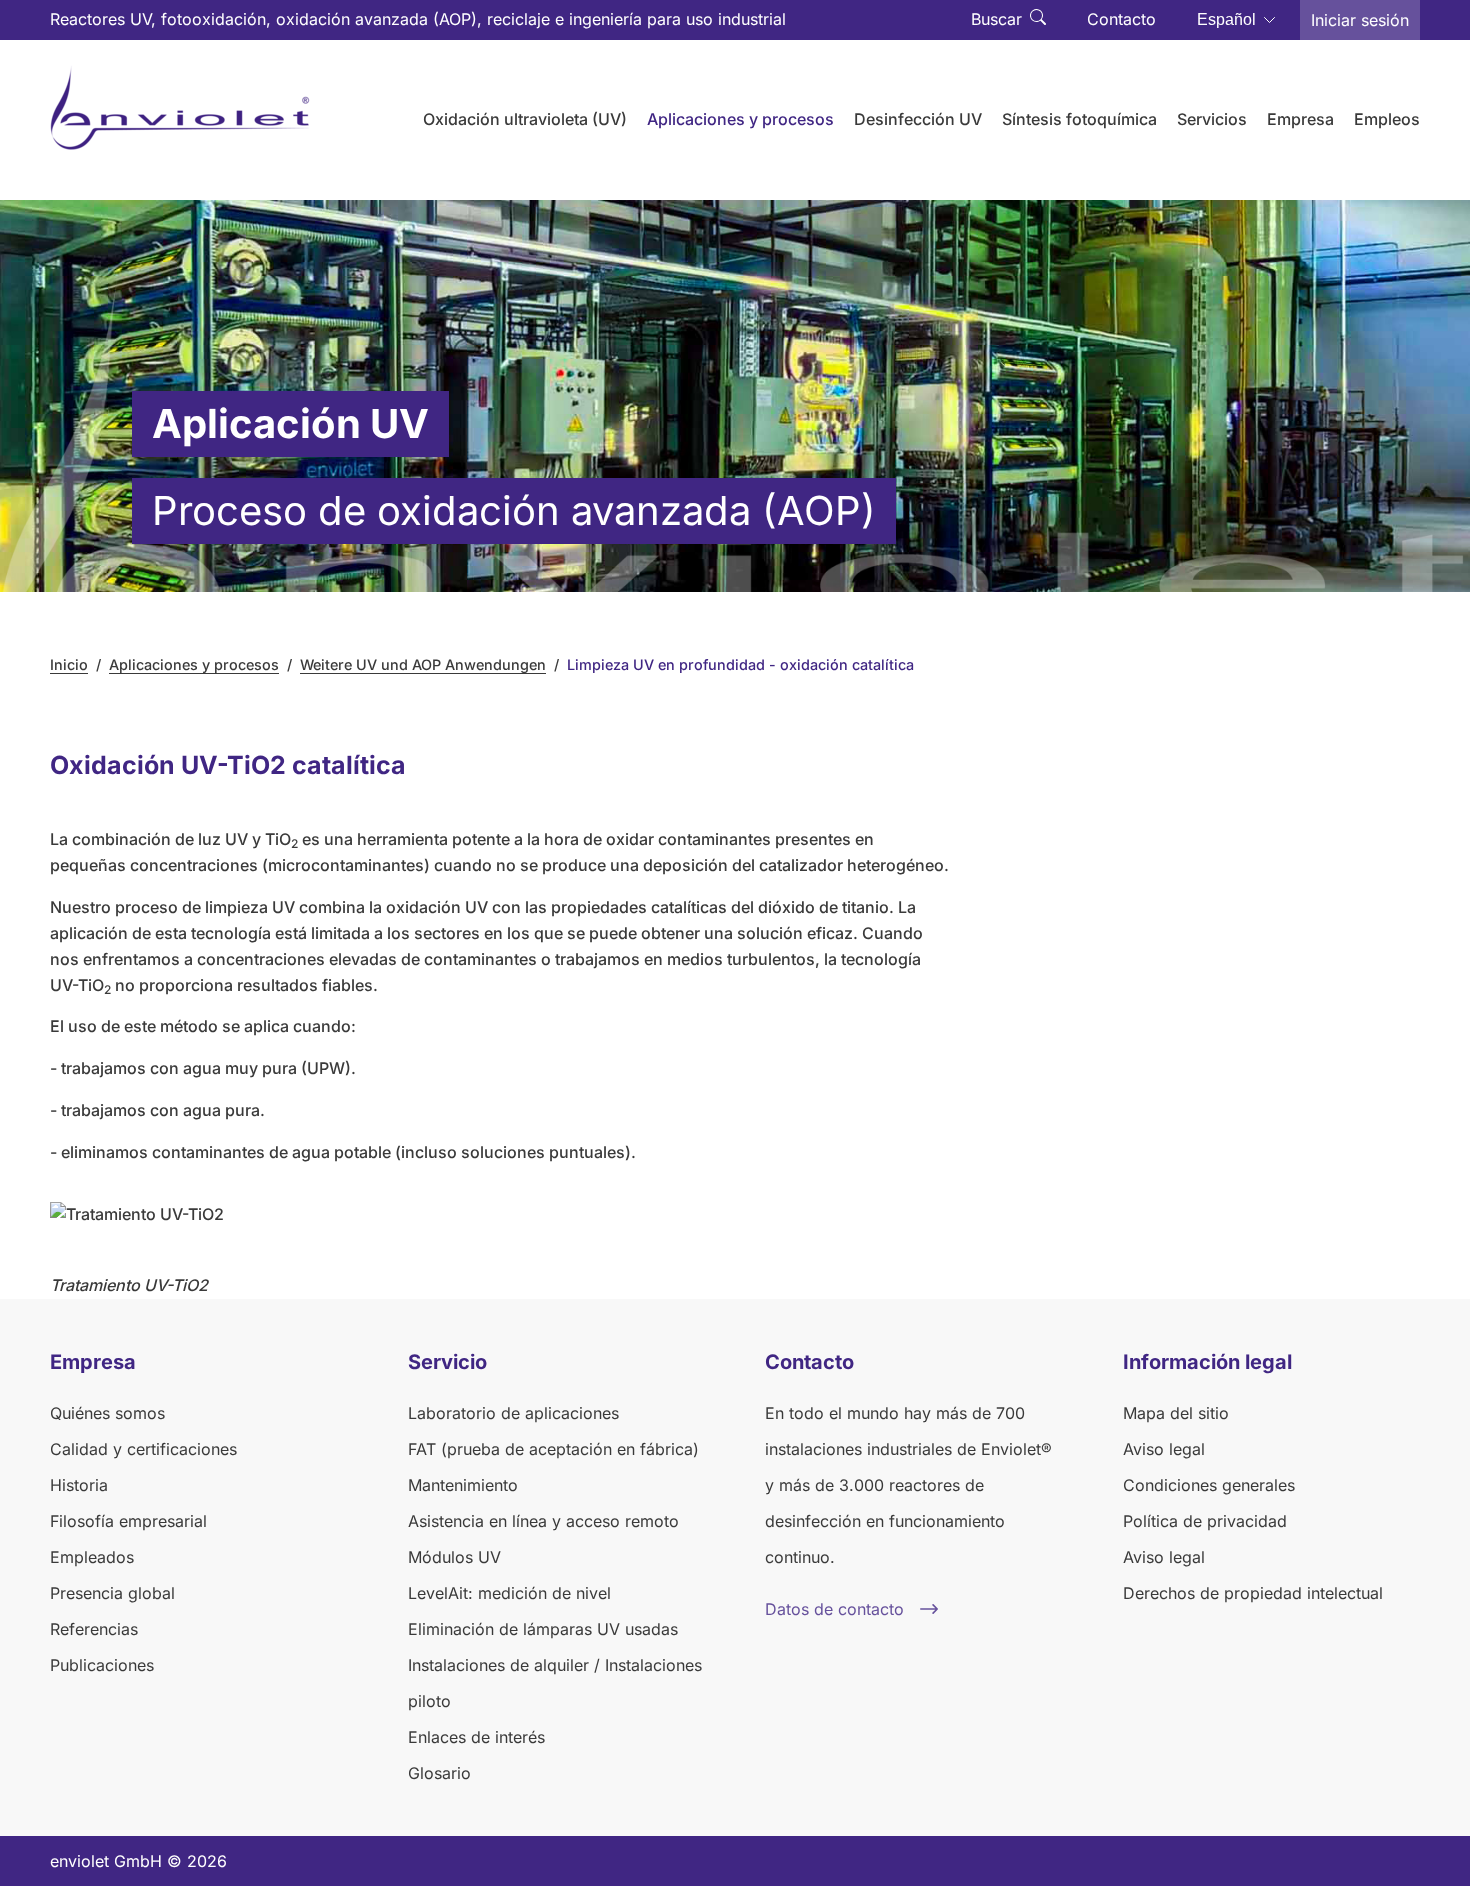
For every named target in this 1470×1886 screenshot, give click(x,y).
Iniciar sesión (1360, 20)
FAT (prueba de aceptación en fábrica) (553, 1449)
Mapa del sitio (1176, 1413)
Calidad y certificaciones (143, 1449)
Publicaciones (102, 1665)
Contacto (1121, 19)
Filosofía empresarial (128, 1521)
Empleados (92, 1557)
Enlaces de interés (476, 1737)
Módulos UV (454, 1557)
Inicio (69, 664)
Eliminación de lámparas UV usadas (543, 1629)
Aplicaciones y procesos (194, 664)
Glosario (439, 1773)
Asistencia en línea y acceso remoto (543, 1521)
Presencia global (112, 1593)
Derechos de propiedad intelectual (1253, 1593)
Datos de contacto (834, 1609)
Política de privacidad (1205, 1521)
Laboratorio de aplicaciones (513, 1413)
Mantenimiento (463, 1485)
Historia (79, 1485)
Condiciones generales (1209, 1485)
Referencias (94, 1629)
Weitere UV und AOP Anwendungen (423, 664)
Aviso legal (1164, 1449)
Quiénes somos (107, 1413)
